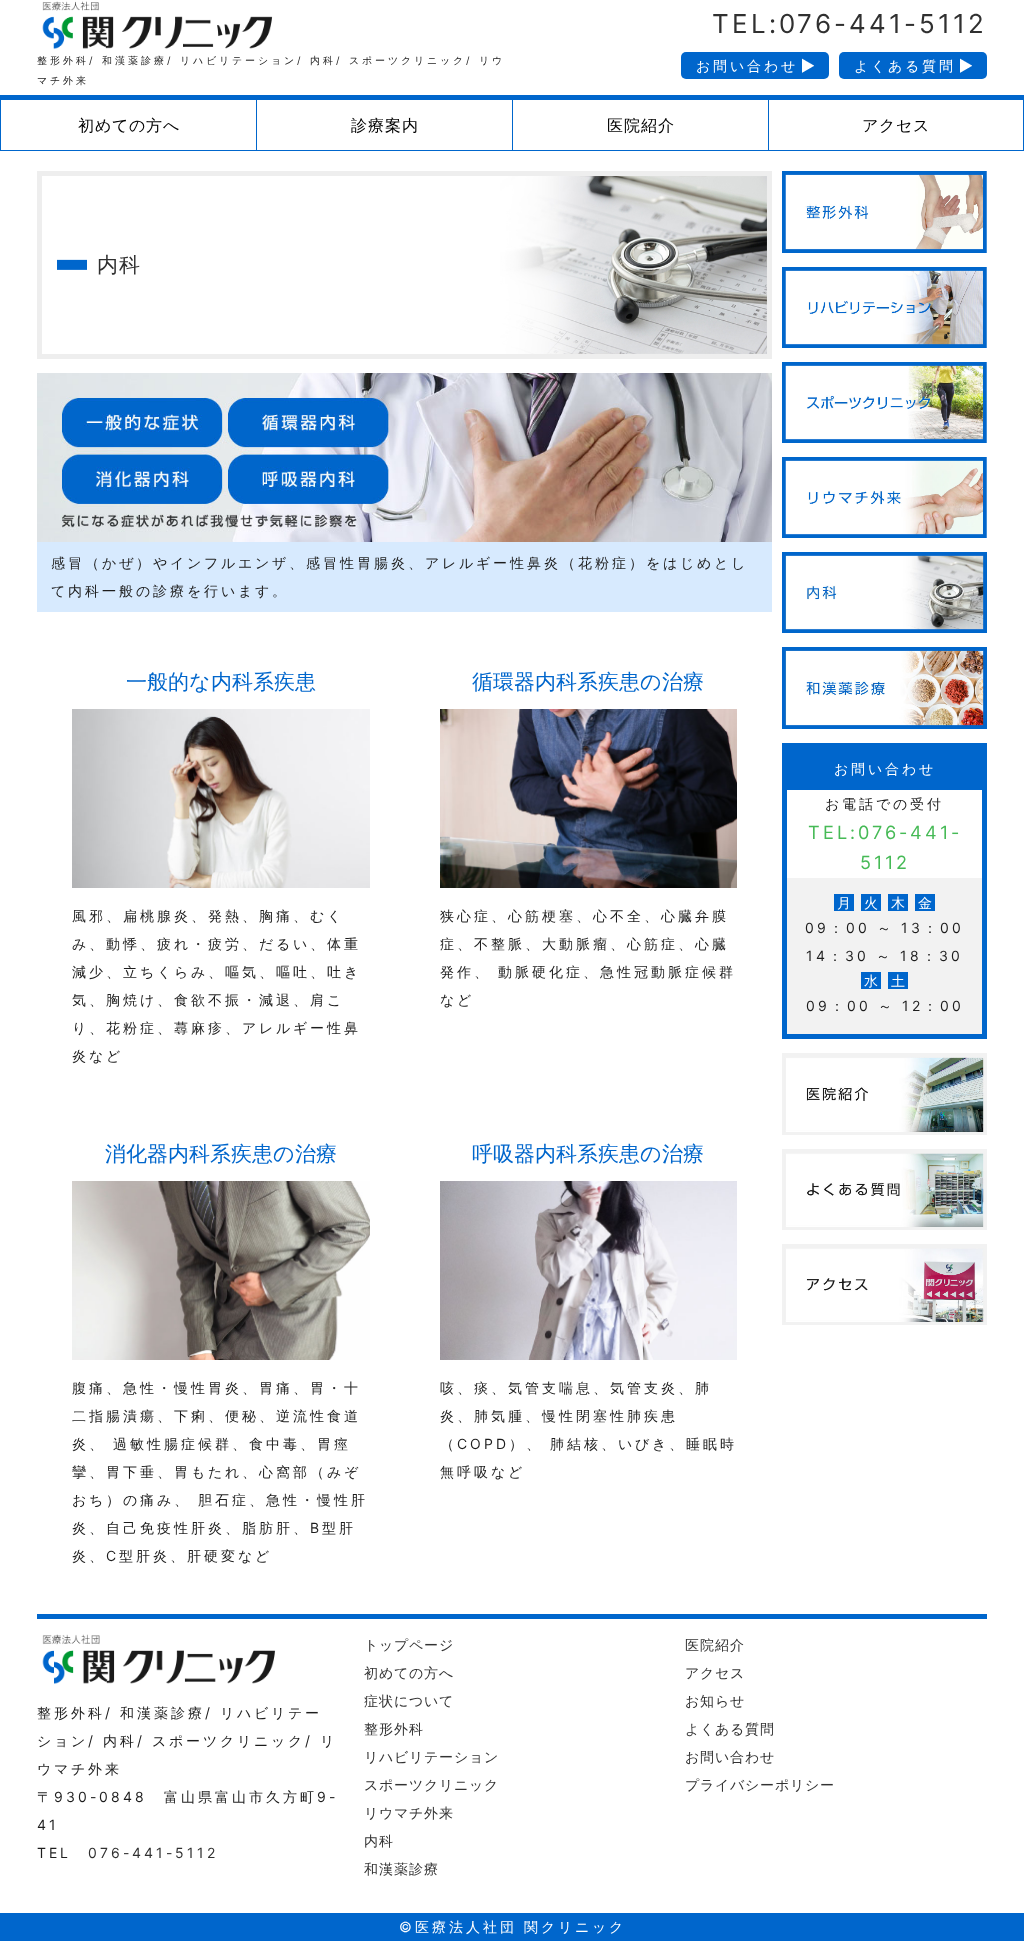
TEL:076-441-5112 (849, 23)
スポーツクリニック (431, 1784)
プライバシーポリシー (760, 1784)
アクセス (715, 1672)
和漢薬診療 (401, 1868)
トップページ (409, 1644)
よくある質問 (905, 65)
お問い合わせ (747, 65)
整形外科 (394, 1728)
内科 (379, 1840)
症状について (409, 1700)
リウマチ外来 (409, 1812)
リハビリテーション (431, 1756)
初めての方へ (409, 1672)
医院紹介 (715, 1644)
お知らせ (715, 1700)
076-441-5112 (153, 1852)
